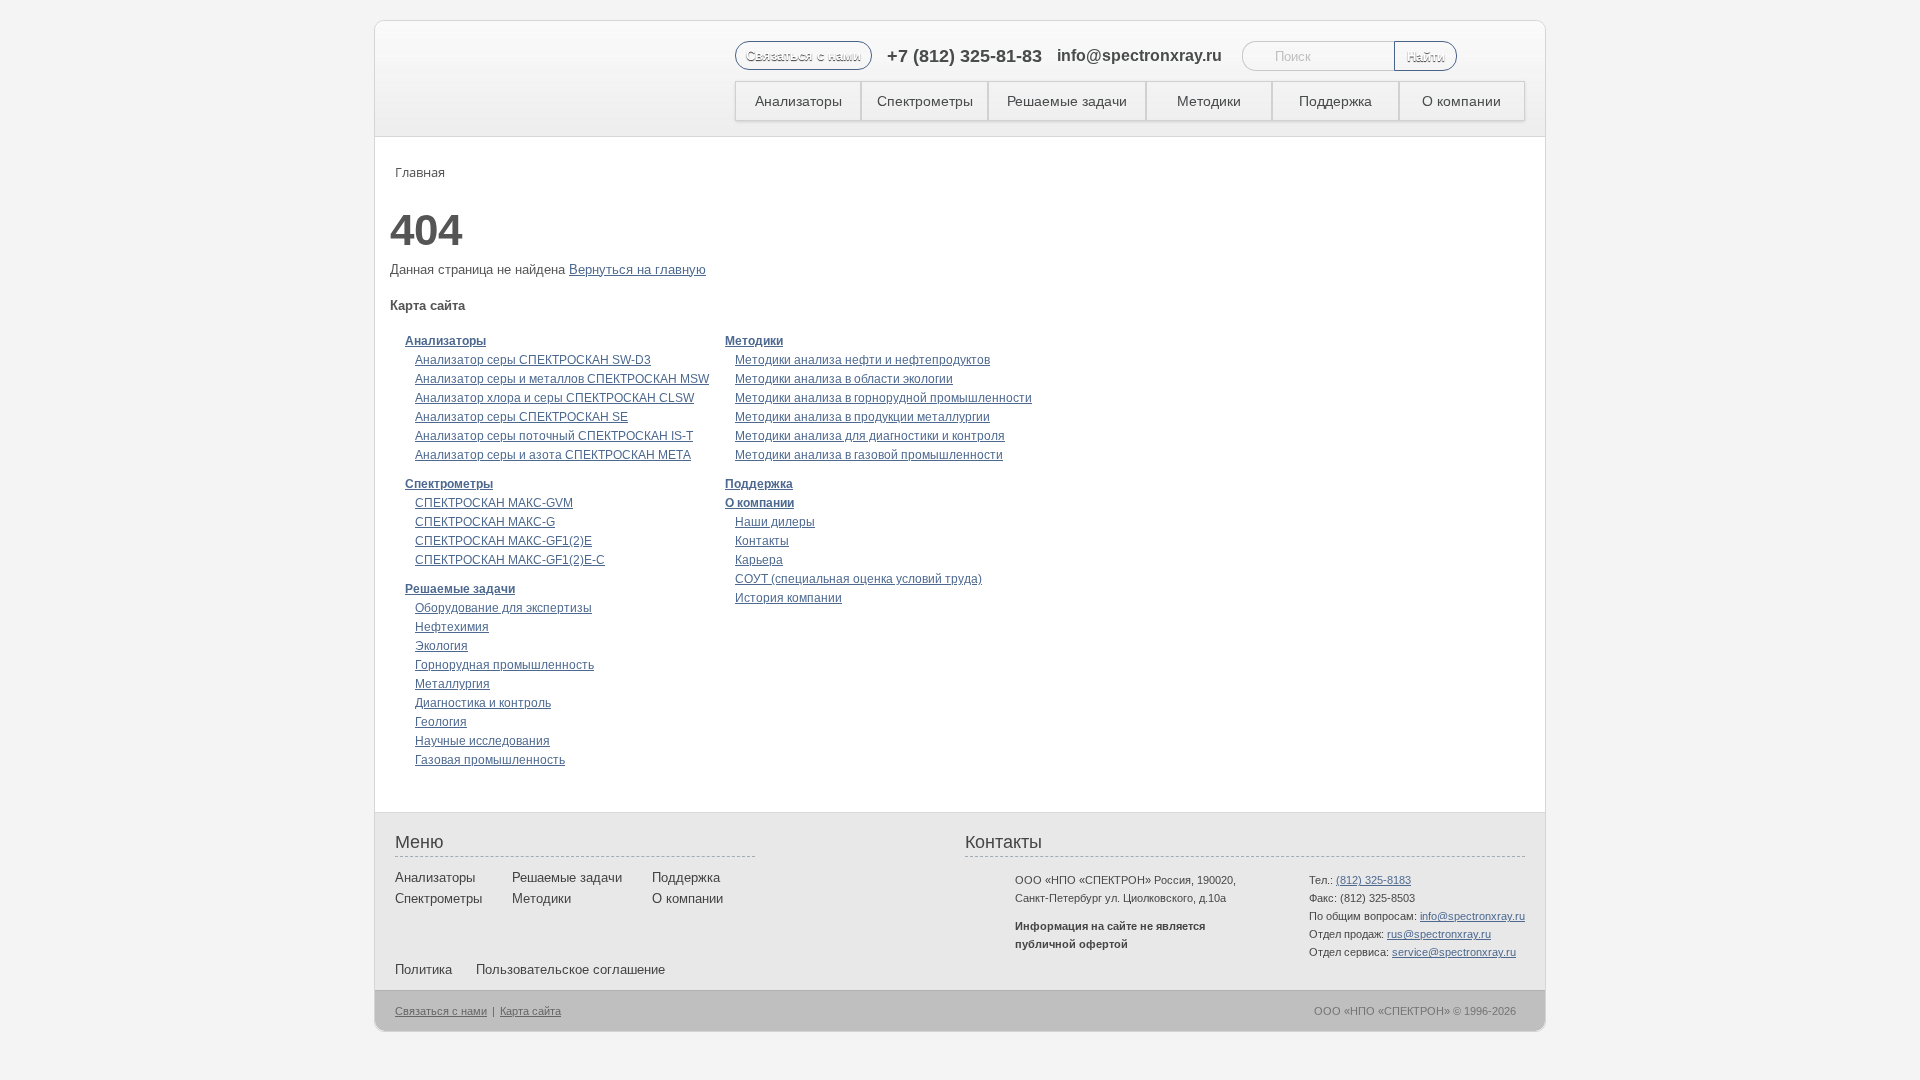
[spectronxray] (499, 78)
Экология (441, 646)
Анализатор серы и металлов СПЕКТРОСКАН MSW (562, 379)
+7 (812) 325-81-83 (964, 56)
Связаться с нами (803, 55)
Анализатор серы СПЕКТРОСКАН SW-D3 (533, 360)
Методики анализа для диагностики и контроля (870, 436)
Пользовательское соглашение (570, 969)
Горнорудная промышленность (504, 665)
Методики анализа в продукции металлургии (862, 417)
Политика (423, 969)
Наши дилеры (775, 522)
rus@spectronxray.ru (1439, 934)
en (1479, 56)
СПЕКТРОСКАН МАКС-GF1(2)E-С (510, 560)
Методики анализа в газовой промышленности (869, 455)
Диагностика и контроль (483, 703)
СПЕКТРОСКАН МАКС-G (485, 522)
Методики (1209, 101)
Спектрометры (925, 101)
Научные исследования (482, 741)
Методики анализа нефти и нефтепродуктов (862, 360)
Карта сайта (530, 1011)
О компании (1461, 101)
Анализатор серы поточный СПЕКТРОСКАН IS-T (554, 436)
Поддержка (1335, 101)
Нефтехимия (452, 627)
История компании (788, 598)
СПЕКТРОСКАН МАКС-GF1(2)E (503, 541)
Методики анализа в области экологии (844, 379)
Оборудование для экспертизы (503, 608)
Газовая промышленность (490, 760)
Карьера (759, 560)
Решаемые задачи (1067, 101)
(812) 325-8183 (1373, 880)
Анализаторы (798, 101)
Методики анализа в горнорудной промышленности (883, 398)
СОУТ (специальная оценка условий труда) (858, 579)
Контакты (762, 541)
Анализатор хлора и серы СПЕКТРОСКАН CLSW (554, 398)
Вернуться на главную (637, 269)
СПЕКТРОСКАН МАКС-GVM (494, 503)
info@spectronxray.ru (1139, 55)
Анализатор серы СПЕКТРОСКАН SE (521, 417)
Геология (441, 722)
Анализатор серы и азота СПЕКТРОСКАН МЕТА (553, 455)
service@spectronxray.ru (1454, 952)
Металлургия (452, 684)
